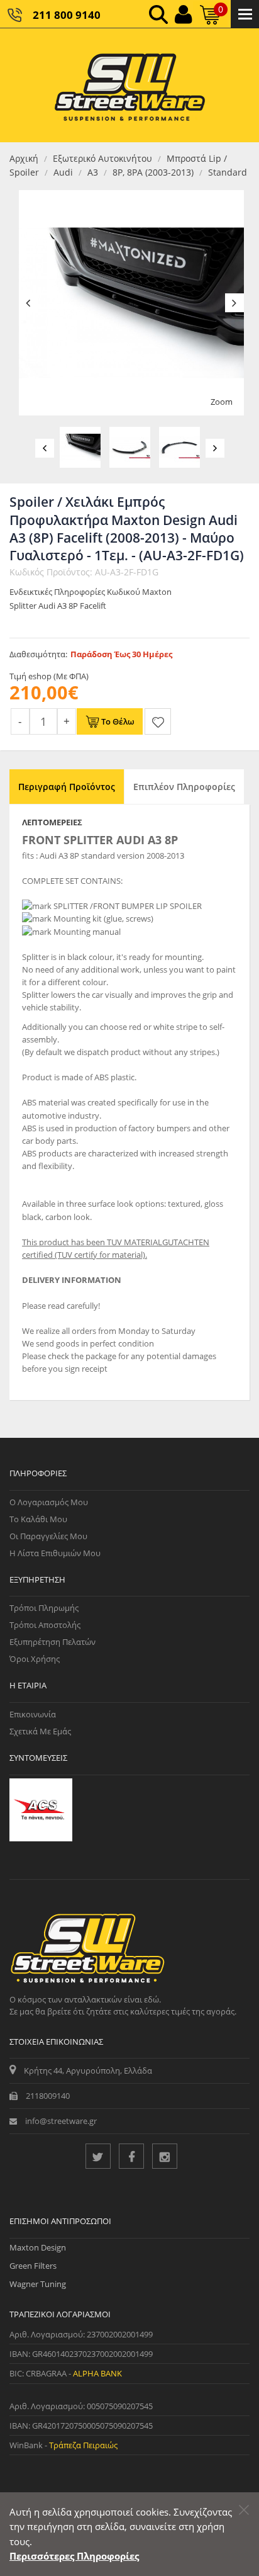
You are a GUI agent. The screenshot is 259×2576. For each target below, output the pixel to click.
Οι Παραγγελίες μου (48, 1536)
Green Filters (33, 2266)
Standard (228, 172)
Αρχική (24, 158)
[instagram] (165, 2156)
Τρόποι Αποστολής (45, 1625)
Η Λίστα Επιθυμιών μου (55, 1553)
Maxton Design (38, 2247)
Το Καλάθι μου (38, 1519)
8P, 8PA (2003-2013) (153, 172)
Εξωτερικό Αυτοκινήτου (102, 158)
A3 (93, 172)
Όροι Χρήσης (35, 1659)
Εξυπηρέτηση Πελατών (52, 1642)
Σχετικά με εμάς (40, 1731)
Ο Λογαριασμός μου (49, 1502)
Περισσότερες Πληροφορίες (74, 2556)
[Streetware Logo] (130, 85)
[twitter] (98, 2156)
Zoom (222, 402)
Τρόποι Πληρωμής (44, 1608)
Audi (63, 172)
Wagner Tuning (38, 2284)
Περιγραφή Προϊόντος (67, 787)
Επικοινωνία (33, 1714)
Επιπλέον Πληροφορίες (184, 787)
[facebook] (131, 2156)
